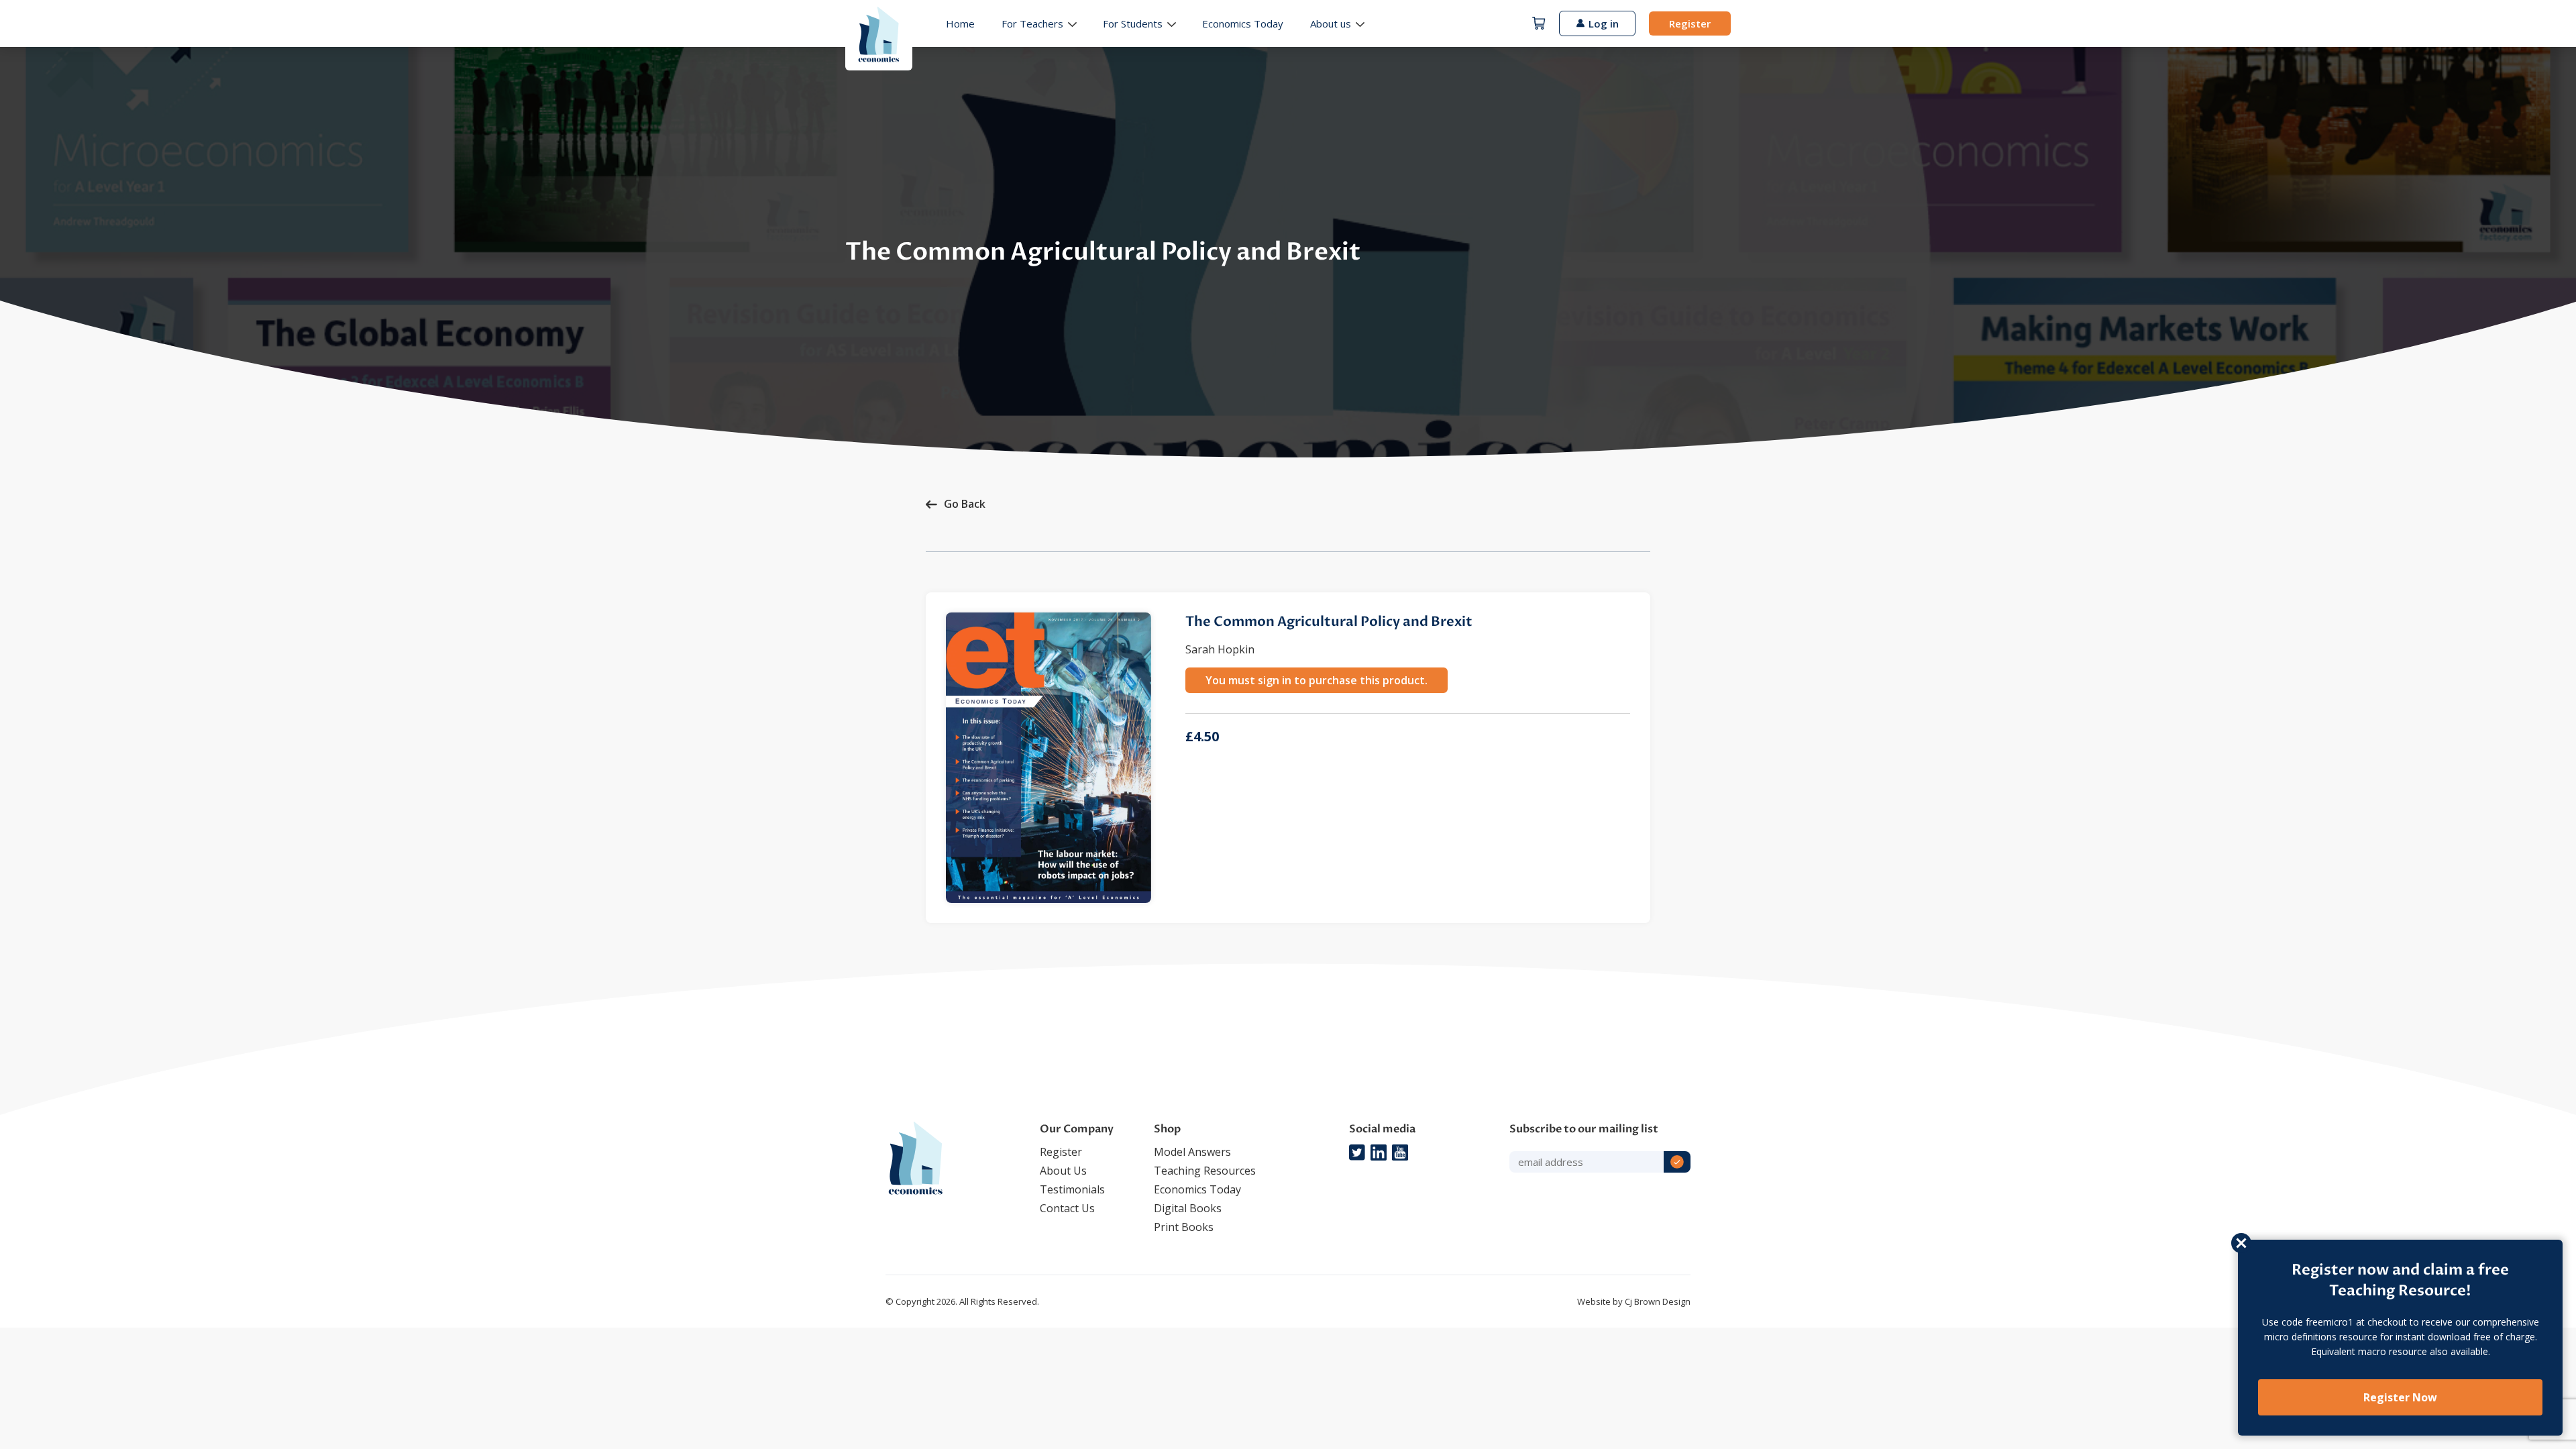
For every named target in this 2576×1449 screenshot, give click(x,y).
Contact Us (1067, 1208)
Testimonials (1072, 1189)
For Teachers (1032, 23)
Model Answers (1192, 1152)
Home (960, 23)
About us (1331, 23)
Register (1690, 23)
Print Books (1184, 1227)
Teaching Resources (1205, 1171)
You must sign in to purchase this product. (1317, 680)
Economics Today (1243, 23)
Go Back (965, 504)
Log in (1604, 23)
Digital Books (1188, 1208)
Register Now (2400, 1397)
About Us (1063, 1171)
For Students (1133, 23)
